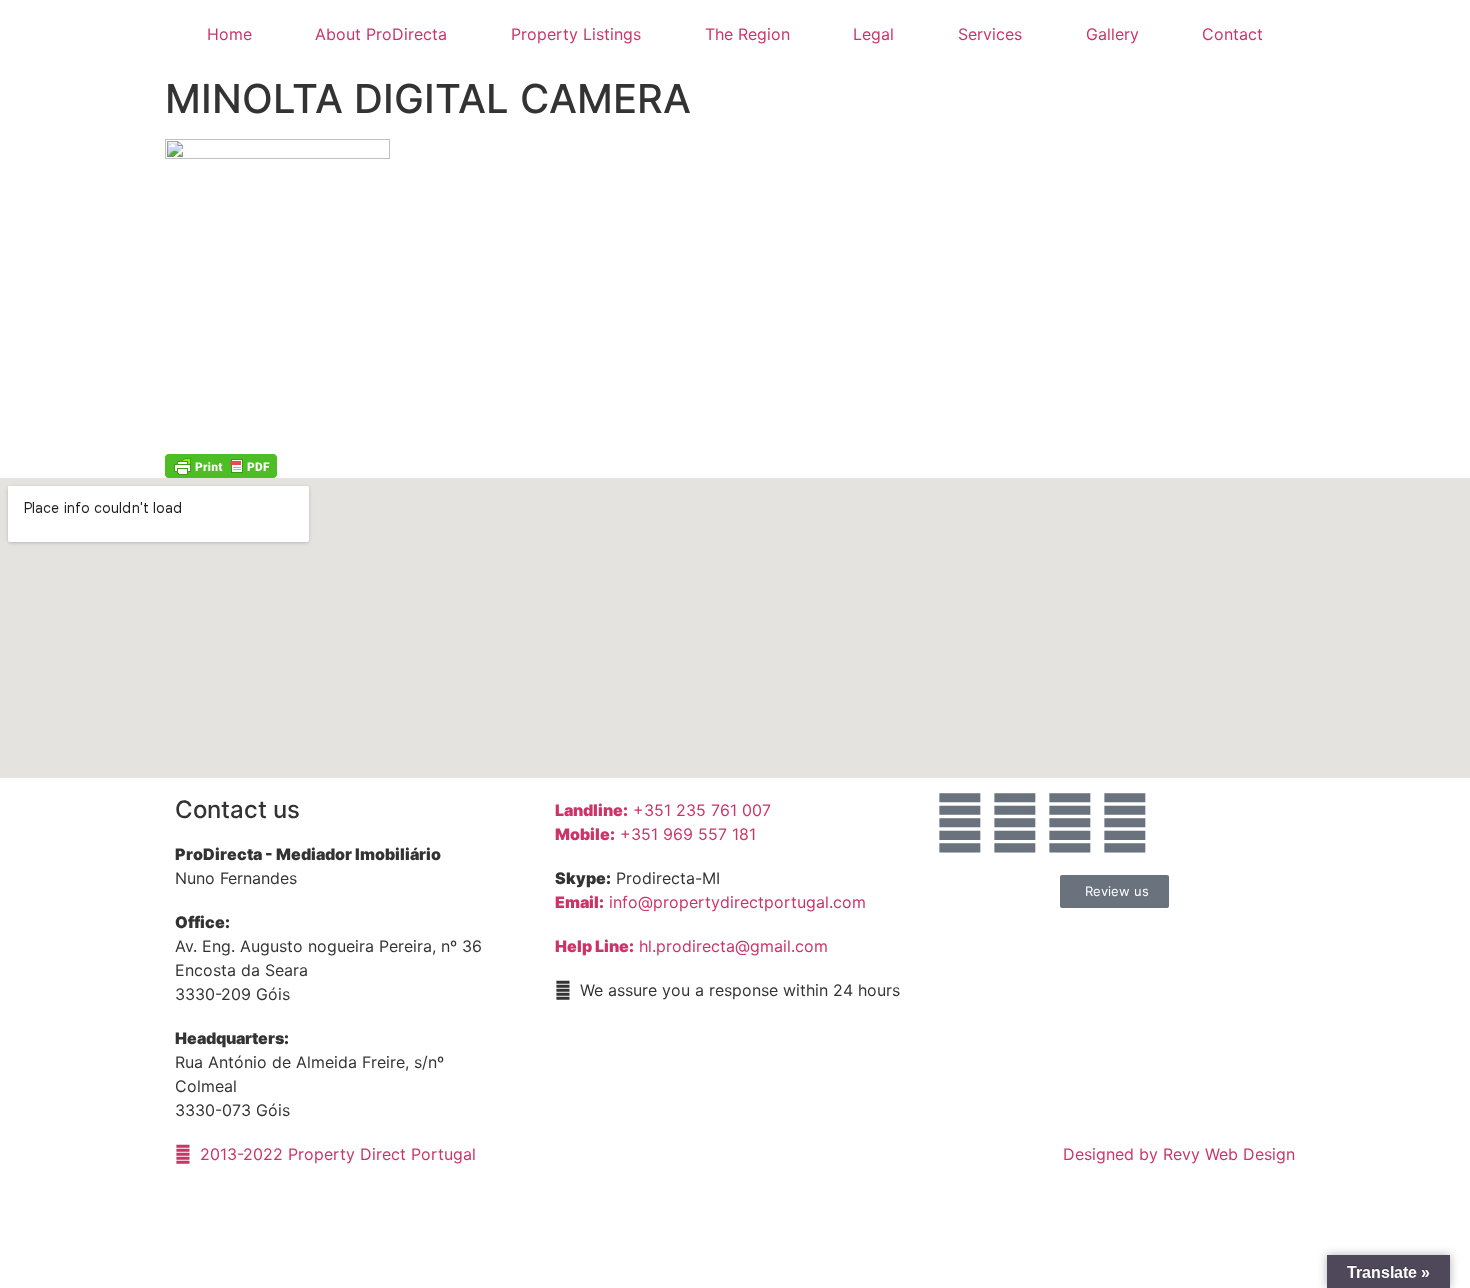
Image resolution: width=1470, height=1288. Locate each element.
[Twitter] (1125, 823)
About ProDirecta (381, 34)
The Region (747, 34)
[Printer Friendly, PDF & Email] (221, 465)
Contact (1232, 34)
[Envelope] (960, 823)
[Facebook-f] (1015, 823)
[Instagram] (1070, 823)
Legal (873, 34)
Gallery (1112, 34)
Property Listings (576, 34)
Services (990, 34)
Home (229, 34)
